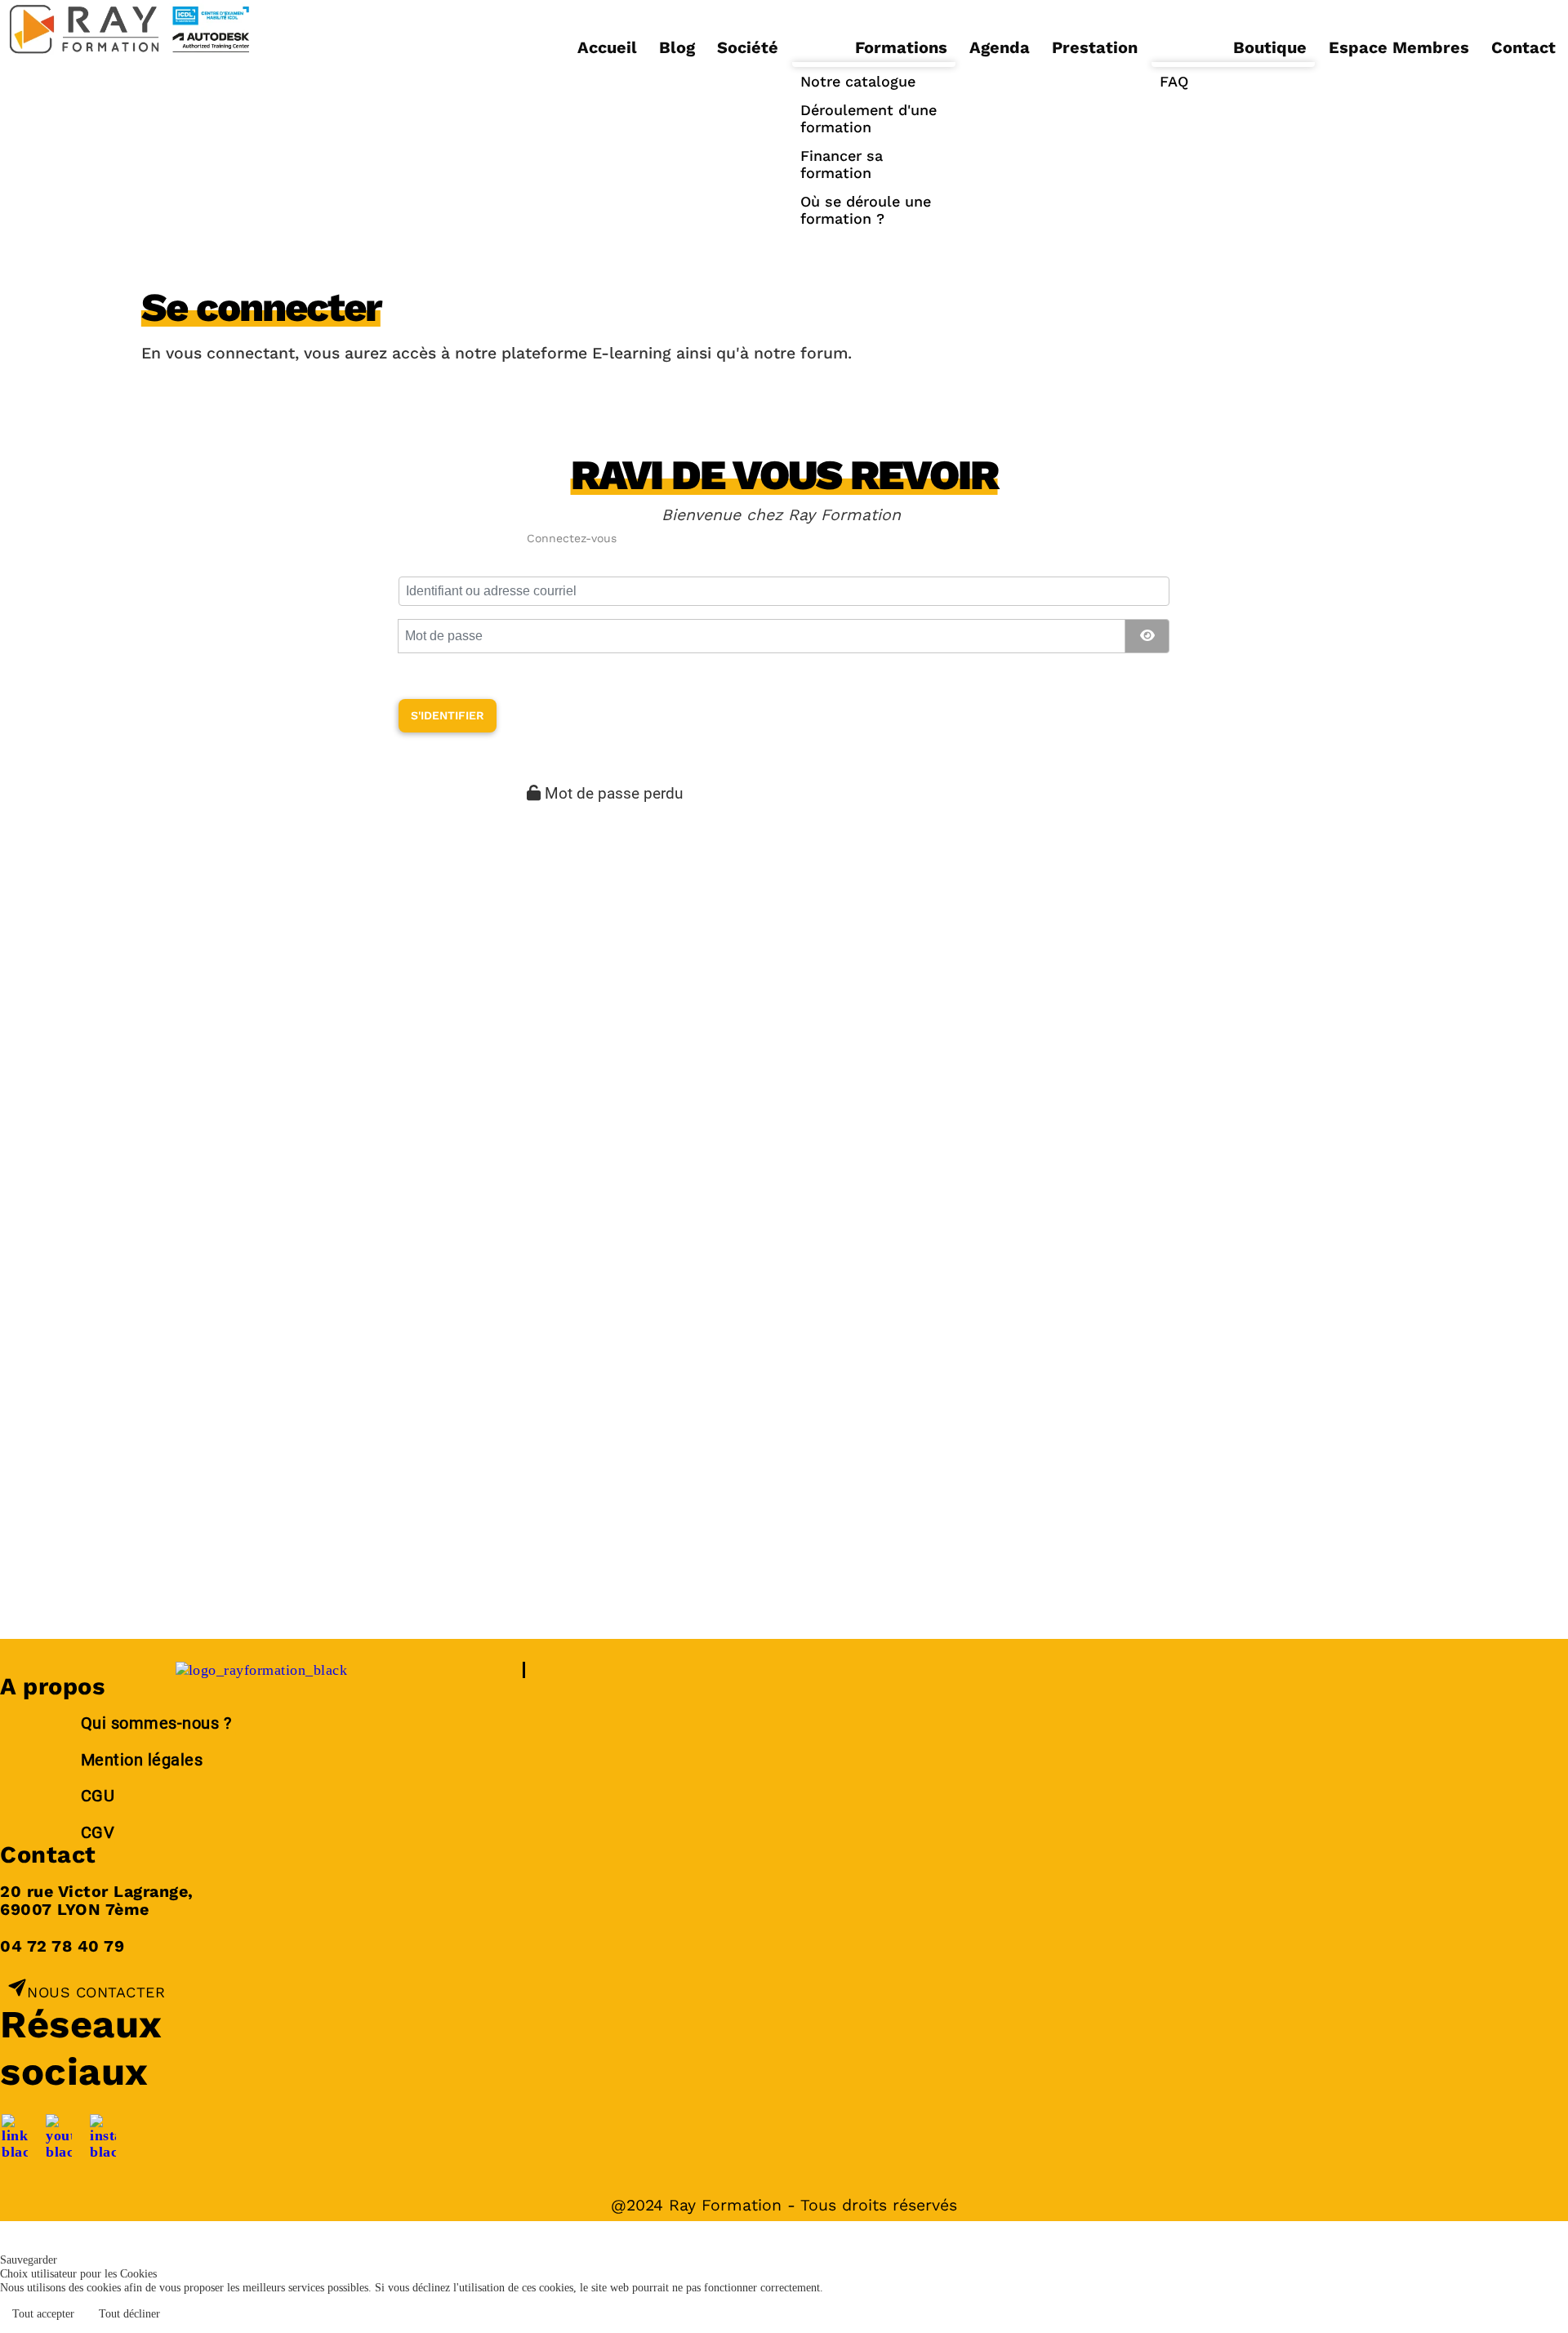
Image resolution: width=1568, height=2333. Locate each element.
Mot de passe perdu (614, 793)
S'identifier (448, 715)
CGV (98, 1833)
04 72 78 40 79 (62, 1946)
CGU (98, 1796)
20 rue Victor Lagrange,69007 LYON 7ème (97, 1901)
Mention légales (142, 1760)
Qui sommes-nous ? (158, 1723)
